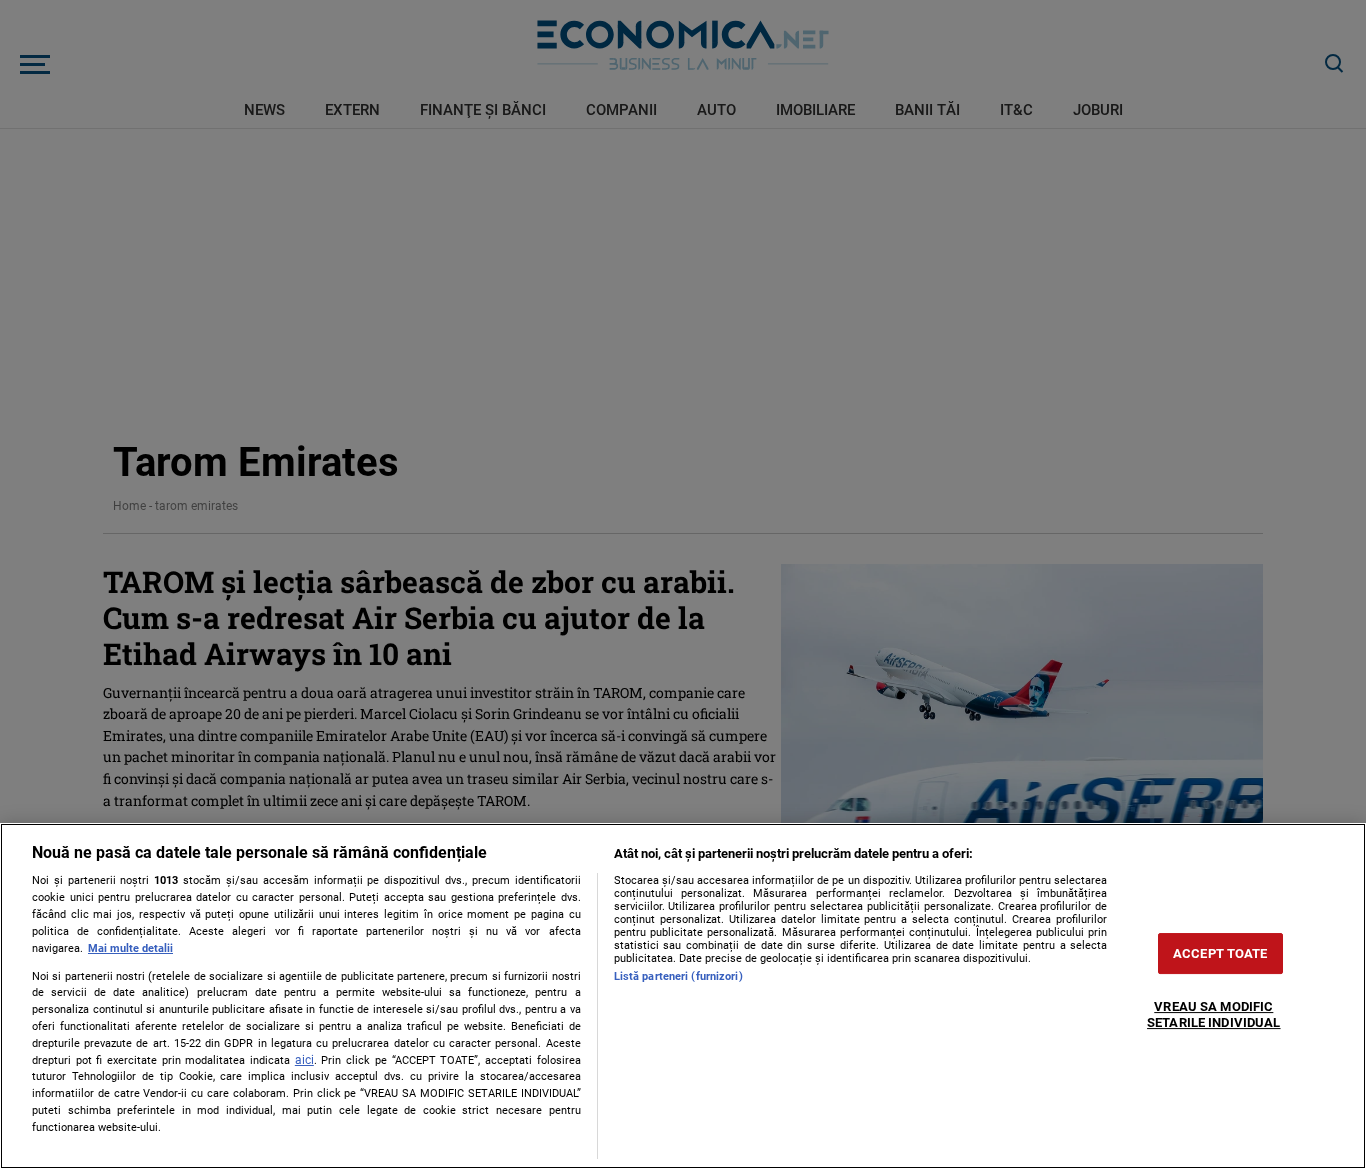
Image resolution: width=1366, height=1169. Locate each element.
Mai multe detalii (130, 948)
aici (304, 1060)
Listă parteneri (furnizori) (678, 976)
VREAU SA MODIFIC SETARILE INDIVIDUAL (1213, 1015)
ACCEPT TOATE (1220, 953)
